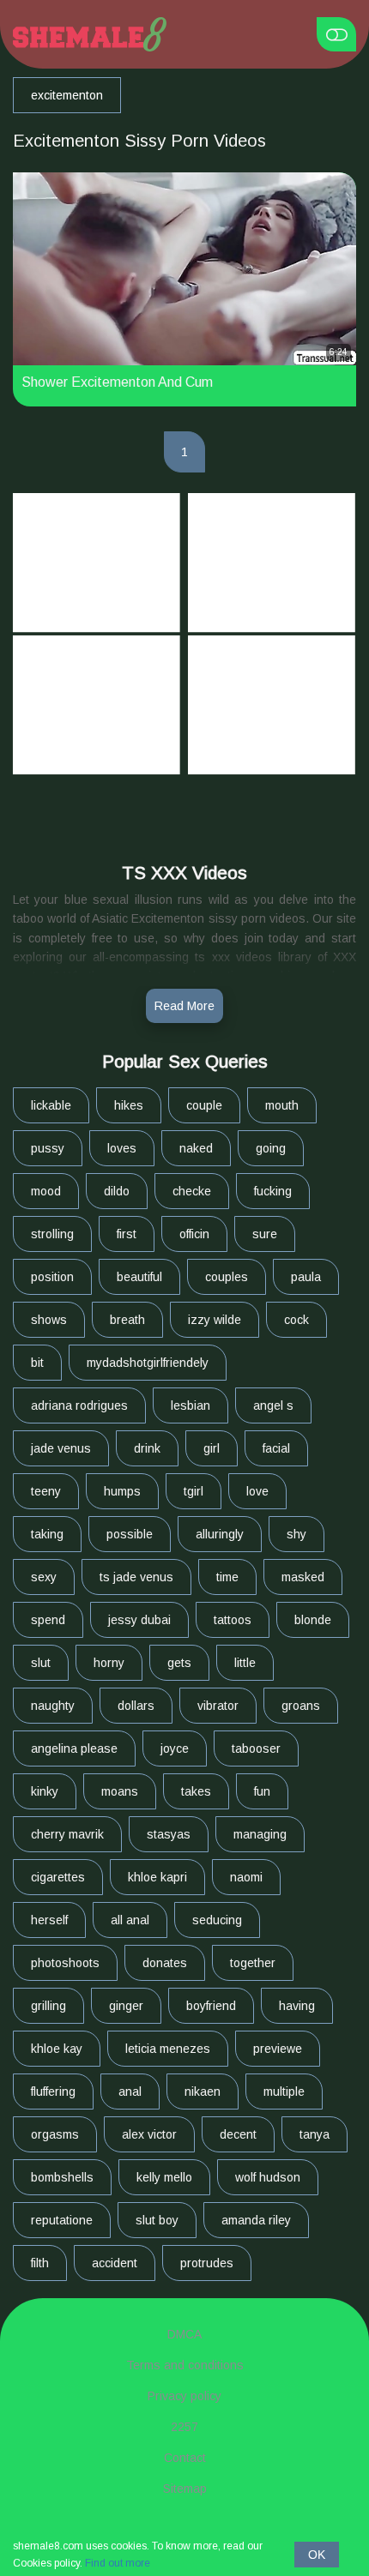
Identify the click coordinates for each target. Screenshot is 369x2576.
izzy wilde (215, 1320)
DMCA (184, 2334)
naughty (53, 1706)
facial (276, 1448)
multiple (284, 2091)
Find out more (118, 2563)
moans (120, 1791)
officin (194, 1234)
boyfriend (211, 2006)
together (253, 1963)
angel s (273, 1405)
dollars (136, 1706)
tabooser (256, 1748)
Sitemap (185, 2489)
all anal (130, 1920)
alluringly (220, 1534)
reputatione (62, 2220)
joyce (175, 1748)
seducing (217, 1920)
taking (47, 1534)
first (127, 1234)
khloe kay (57, 2049)
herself (49, 1920)
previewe (278, 2049)
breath (127, 1320)
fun (262, 1791)
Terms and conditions (185, 2365)
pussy (48, 1148)
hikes (129, 1105)
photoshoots (65, 1963)
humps (122, 1491)
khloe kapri (157, 1877)
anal (130, 2091)
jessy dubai (139, 1620)
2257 (184, 2427)
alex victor (149, 2134)
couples (227, 1277)
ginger (126, 2006)
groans (301, 1706)
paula (306, 1277)
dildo (117, 1191)
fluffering (53, 2091)
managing (260, 1834)
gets (179, 1663)
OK (317, 2555)
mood (46, 1191)
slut (41, 1663)
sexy (44, 1577)
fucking (273, 1191)
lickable (51, 1105)
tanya (315, 2134)
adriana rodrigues (79, 1405)
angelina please (74, 1748)
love (257, 1491)
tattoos (233, 1620)
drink (147, 1448)
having (297, 2006)
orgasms (55, 2134)
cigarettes (58, 1877)
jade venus (61, 1448)
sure (265, 1234)
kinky (45, 1791)
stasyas (169, 1834)
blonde (313, 1620)
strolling (52, 1234)
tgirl (194, 1491)
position (52, 1277)
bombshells (62, 2177)
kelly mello (164, 2177)
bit (37, 1363)
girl (212, 1448)
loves (122, 1148)
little (245, 1663)
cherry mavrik (67, 1834)
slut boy (157, 2220)
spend (48, 1620)
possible (130, 1534)
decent (238, 2134)
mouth (282, 1105)
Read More (184, 1006)
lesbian (191, 1405)
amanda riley (256, 2220)
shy (296, 1534)
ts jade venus (136, 1577)
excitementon (67, 95)
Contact (185, 2458)
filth (40, 2263)
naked (196, 1148)
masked (303, 1577)
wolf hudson (268, 2177)
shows (49, 1320)
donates (165, 1963)
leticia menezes (168, 2049)
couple (204, 1105)
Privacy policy (184, 2396)
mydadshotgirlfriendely (148, 1363)
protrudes (207, 2263)
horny (109, 1663)
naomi (246, 1877)
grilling (48, 2006)
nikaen (203, 2091)
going (271, 1148)
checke (192, 1191)
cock (296, 1320)
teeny (46, 1491)
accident (115, 2263)
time (227, 1577)
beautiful (139, 1277)
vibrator (218, 1706)
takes (196, 1791)
